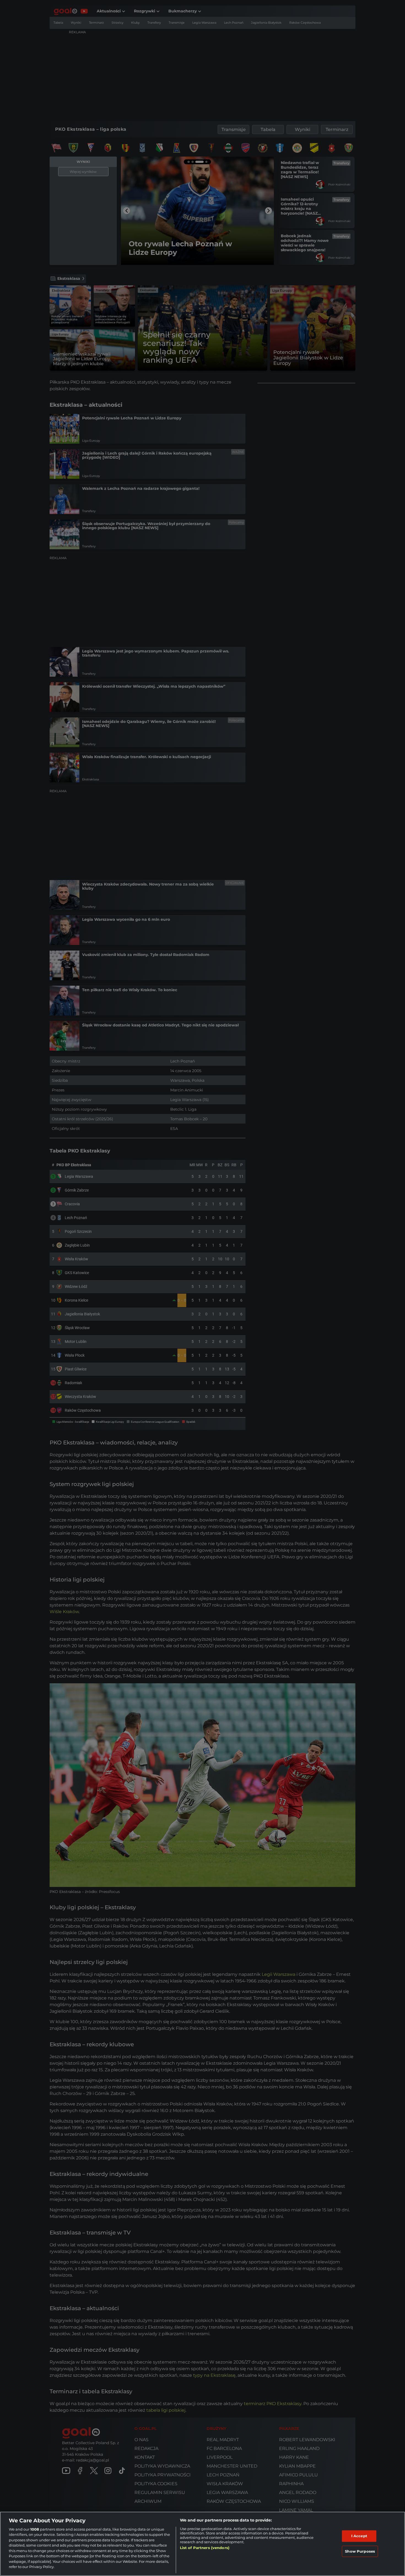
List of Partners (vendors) (205, 2548)
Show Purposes (360, 2551)
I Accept (359, 2536)
